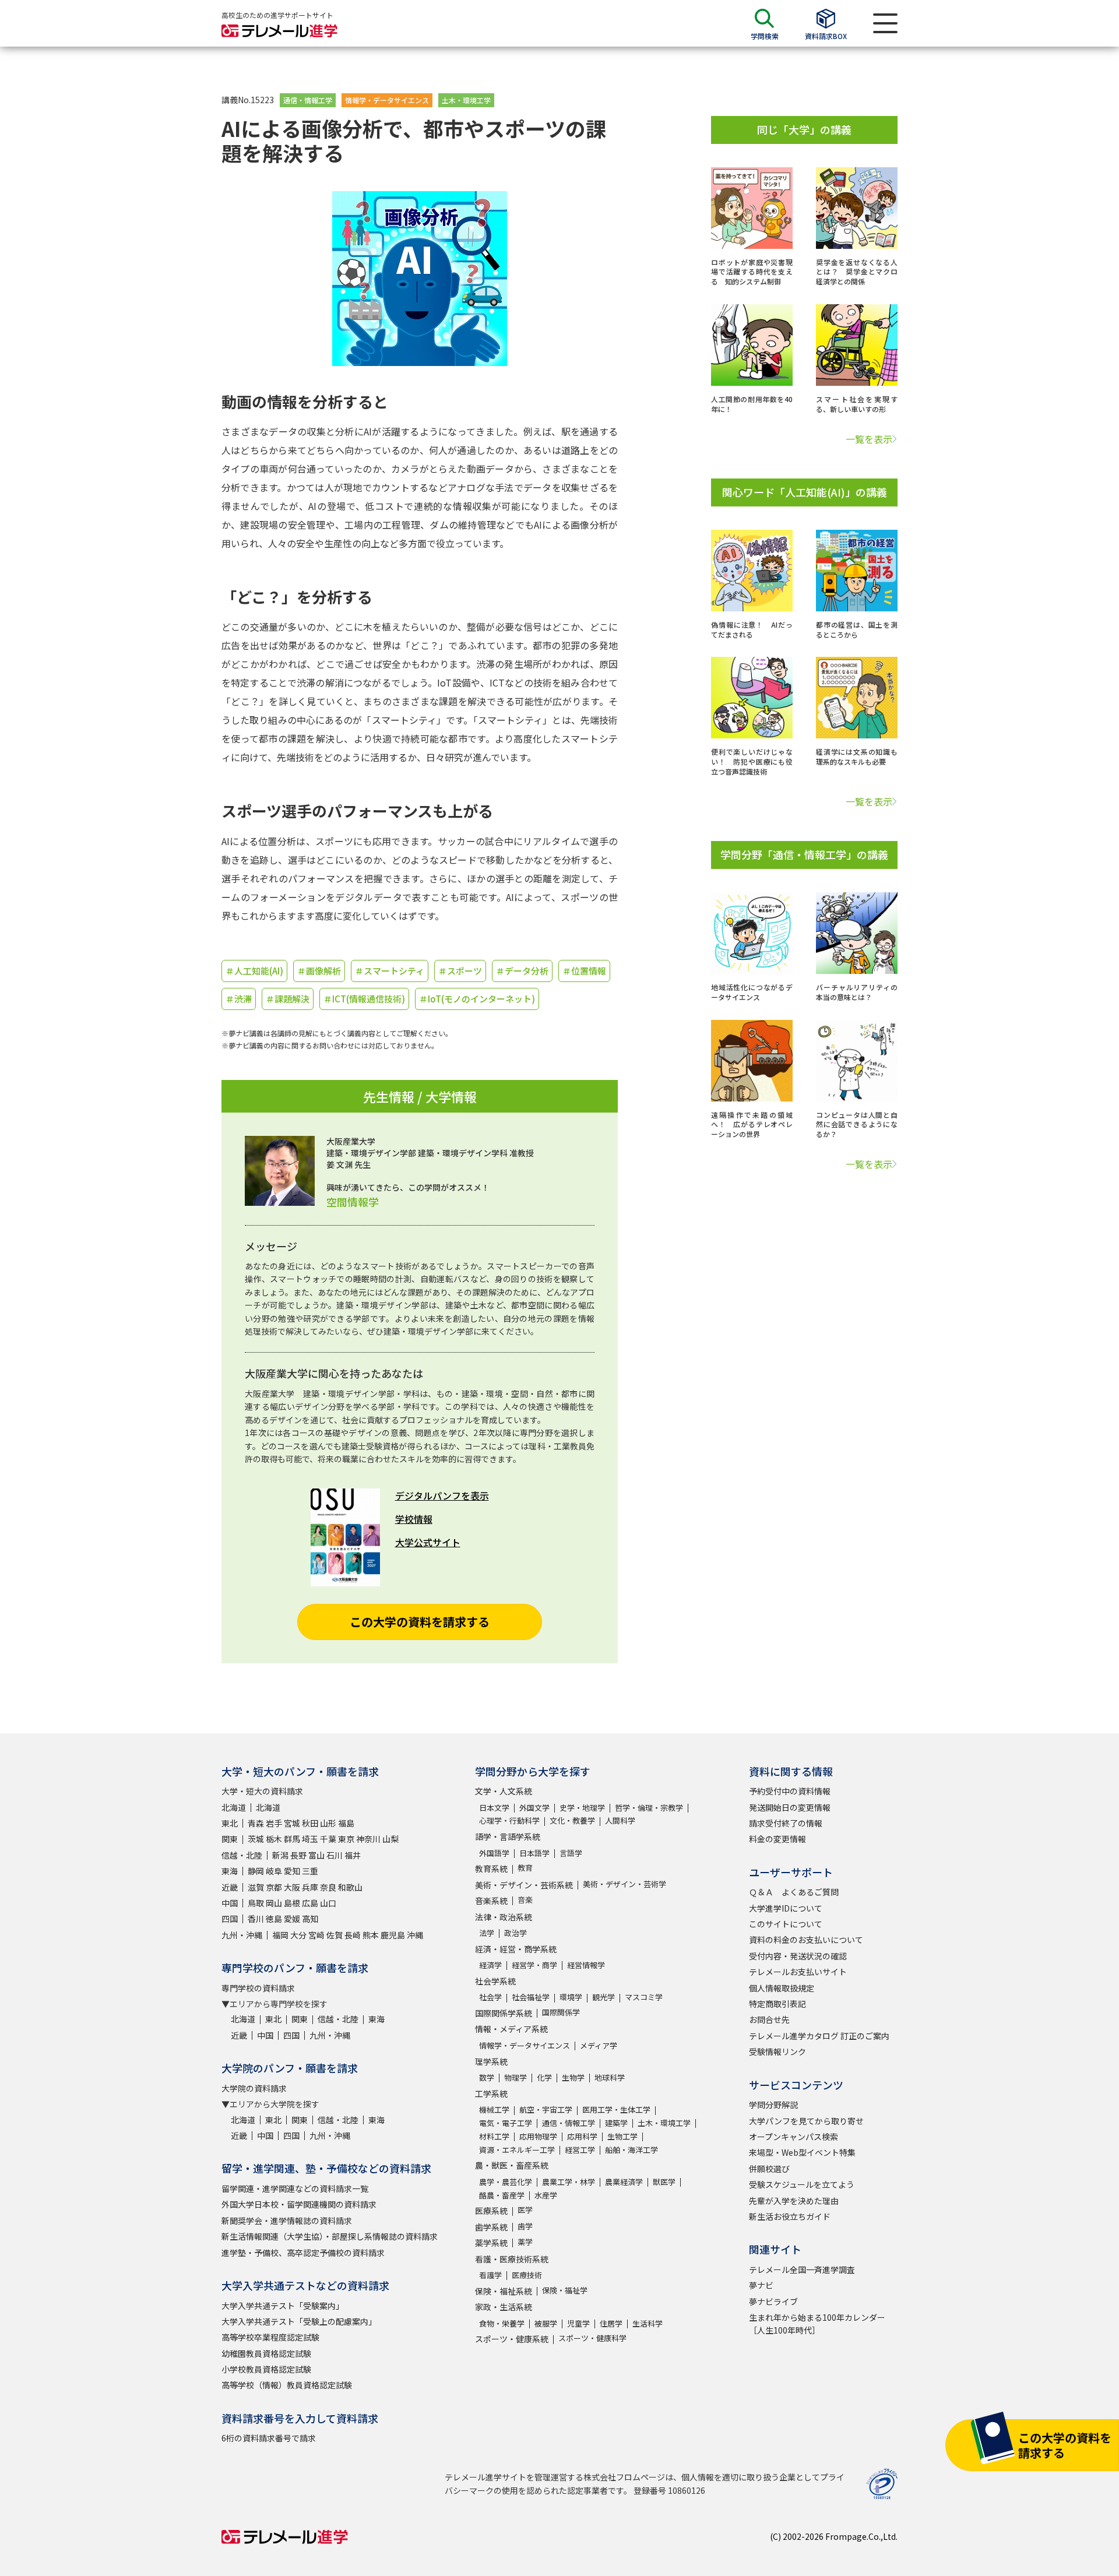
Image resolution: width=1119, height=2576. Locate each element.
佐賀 (335, 1935)
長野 (298, 1855)
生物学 (573, 2077)
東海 (230, 1871)
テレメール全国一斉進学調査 (802, 2269)
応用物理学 (538, 2136)
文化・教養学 (572, 1820)
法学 (487, 1933)
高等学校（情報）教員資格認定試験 (287, 2385)
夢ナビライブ (773, 2301)
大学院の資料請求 (254, 2088)
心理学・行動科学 (509, 1820)
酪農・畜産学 (502, 2195)
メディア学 (599, 2045)
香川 (256, 1919)
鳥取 (256, 1903)
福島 (346, 1823)
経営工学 (580, 2150)
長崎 (353, 1935)
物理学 (515, 2077)
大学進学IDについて (786, 1908)
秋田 (310, 1823)
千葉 (328, 1839)
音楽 (525, 1900)
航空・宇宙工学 (546, 2109)
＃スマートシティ (390, 971)
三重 (310, 1871)
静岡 (256, 1871)
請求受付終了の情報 (786, 1823)
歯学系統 (491, 2227)
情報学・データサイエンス (387, 100)
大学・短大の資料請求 (262, 1791)
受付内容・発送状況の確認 (798, 1956)
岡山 (274, 1903)
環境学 (571, 1997)
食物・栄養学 (502, 2323)
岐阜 (274, 1871)
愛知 (292, 1871)
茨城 (256, 1839)
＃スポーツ (460, 971)
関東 (230, 1839)
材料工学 (494, 2136)
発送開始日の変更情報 (790, 1807)
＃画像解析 (319, 971)
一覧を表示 (869, 439)
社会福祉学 (531, 1997)
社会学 (490, 1997)
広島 (310, 1903)
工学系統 (491, 2093)
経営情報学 (586, 1965)
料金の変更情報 (777, 1839)
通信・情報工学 (308, 100)
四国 (230, 1919)
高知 (310, 1919)
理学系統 (491, 2061)
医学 (525, 2210)
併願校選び (769, 2169)
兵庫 (310, 1887)
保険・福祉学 (565, 2290)
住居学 (611, 2323)
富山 (316, 1855)
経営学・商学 (534, 1965)
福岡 (280, 1935)
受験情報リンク (777, 2051)
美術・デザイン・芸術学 (624, 1884)
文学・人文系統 (504, 1791)
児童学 (578, 2323)
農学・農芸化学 (506, 2182)
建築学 (616, 2123)
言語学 (571, 1853)
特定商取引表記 (777, 2004)
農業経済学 (624, 2182)
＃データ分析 (522, 971)
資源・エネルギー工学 (517, 2150)
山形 (328, 1823)
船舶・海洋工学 (631, 2150)
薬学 (525, 2242)
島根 (292, 1903)
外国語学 (494, 1853)
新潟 (280, 1855)
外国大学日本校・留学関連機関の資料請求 (299, 2204)
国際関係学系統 (504, 2013)
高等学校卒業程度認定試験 (270, 2337)
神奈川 (368, 1839)
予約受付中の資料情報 (790, 1791)
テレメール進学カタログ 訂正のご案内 (819, 2036)
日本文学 (494, 1808)
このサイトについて (786, 1924)
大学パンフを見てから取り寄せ (806, 2121)
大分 (298, 1935)
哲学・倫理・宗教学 (649, 1808)
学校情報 (414, 1519)
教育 (525, 1868)
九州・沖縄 (242, 1935)
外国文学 (534, 1808)
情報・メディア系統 (511, 2029)
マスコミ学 (644, 1997)
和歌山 (350, 1887)
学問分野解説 (773, 2105)
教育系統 (491, 1868)
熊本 (371, 1935)
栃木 (274, 1839)
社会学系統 (495, 1981)
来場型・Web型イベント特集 (802, 2152)
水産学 (546, 2195)
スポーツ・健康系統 (512, 2339)
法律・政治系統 (504, 1917)
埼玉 (310, 1839)
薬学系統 (491, 2243)
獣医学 (664, 2182)
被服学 (546, 2323)
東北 (230, 1823)
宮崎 (316, 1935)
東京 (346, 1839)
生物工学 (622, 2136)
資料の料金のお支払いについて (806, 1940)
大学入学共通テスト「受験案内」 (283, 2306)
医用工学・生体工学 (616, 2109)
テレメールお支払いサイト (798, 1972)
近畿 (230, 1887)
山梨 (390, 1839)
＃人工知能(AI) (254, 971)
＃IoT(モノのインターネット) (477, 999)
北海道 (234, 1807)
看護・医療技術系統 (512, 2259)
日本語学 (534, 1853)
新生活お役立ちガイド (790, 2216)
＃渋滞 (239, 999)
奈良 (328, 1887)
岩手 (274, 1823)
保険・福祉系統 (504, 2291)
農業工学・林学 (569, 2182)
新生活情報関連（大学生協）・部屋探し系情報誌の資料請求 (330, 2236)
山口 (328, 1903)
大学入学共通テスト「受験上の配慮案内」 (299, 2321)
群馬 (292, 1839)
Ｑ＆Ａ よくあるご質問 (794, 1892)
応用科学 (582, 2136)
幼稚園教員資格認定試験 (266, 2353)
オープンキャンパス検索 (793, 2137)
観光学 (604, 1997)
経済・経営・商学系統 (516, 1949)
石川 (335, 1855)
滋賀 (256, 1887)
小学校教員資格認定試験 (266, 2369)
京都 (274, 1887)
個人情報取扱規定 (782, 1988)
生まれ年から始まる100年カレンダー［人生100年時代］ (817, 2324)
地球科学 (610, 2077)
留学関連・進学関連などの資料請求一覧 (295, 2188)
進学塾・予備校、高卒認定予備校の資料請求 (303, 2253)
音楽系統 (491, 1901)
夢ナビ (761, 2285)
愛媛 (292, 1919)
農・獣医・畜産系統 (512, 2165)
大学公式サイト (428, 1542)
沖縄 (415, 1935)
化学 (544, 2077)
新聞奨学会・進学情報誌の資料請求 (287, 2220)
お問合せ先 (769, 2019)
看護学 (490, 2275)
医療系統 (491, 2211)
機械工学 (494, 2109)
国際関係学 (561, 2012)
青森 (256, 1823)
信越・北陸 (242, 1855)
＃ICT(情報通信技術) (364, 999)
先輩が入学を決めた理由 (794, 2201)
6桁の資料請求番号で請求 (269, 2438)
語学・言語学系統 (508, 1836)
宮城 (292, 1823)
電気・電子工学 (506, 2123)
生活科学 (648, 2323)
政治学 (515, 1933)
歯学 (525, 2226)
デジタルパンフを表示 (442, 1495)
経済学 (490, 1965)
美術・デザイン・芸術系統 (524, 1885)
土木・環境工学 (466, 100)
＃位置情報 (584, 971)
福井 (353, 1855)
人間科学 (620, 1820)
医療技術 (527, 2275)
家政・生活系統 (504, 2307)
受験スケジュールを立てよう (802, 2184)
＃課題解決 (288, 999)
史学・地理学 (582, 1808)
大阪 (292, 1887)
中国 (230, 1903)
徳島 (274, 1919)
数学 (487, 2077)
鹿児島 (393, 1935)
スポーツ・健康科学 (592, 2338)
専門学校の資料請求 (258, 1988)
